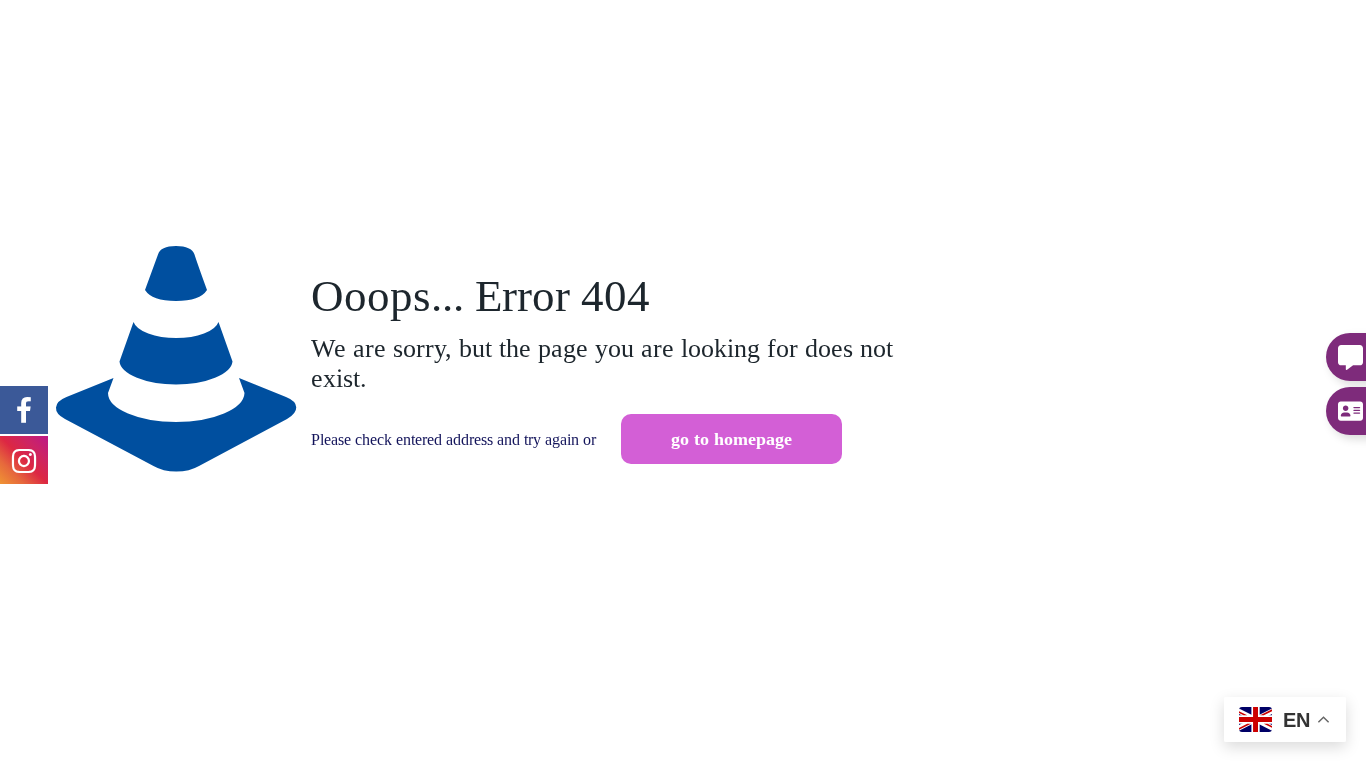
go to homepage (731, 439)
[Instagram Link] (24, 409)
